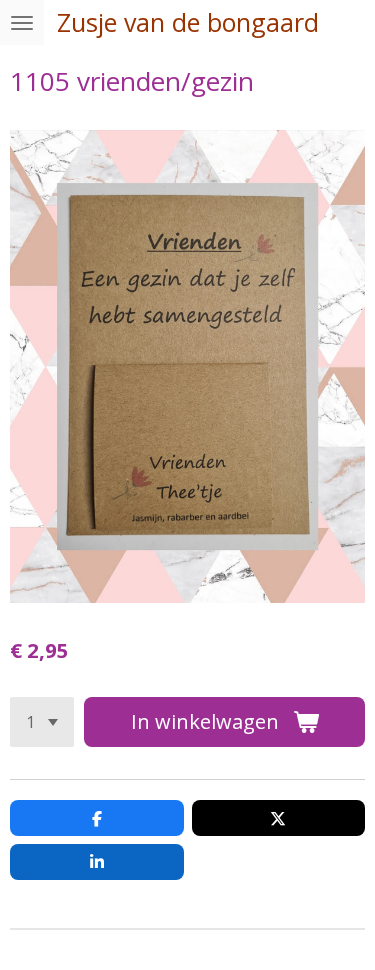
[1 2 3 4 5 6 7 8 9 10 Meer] (42, 722)
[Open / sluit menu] (22, 22)
